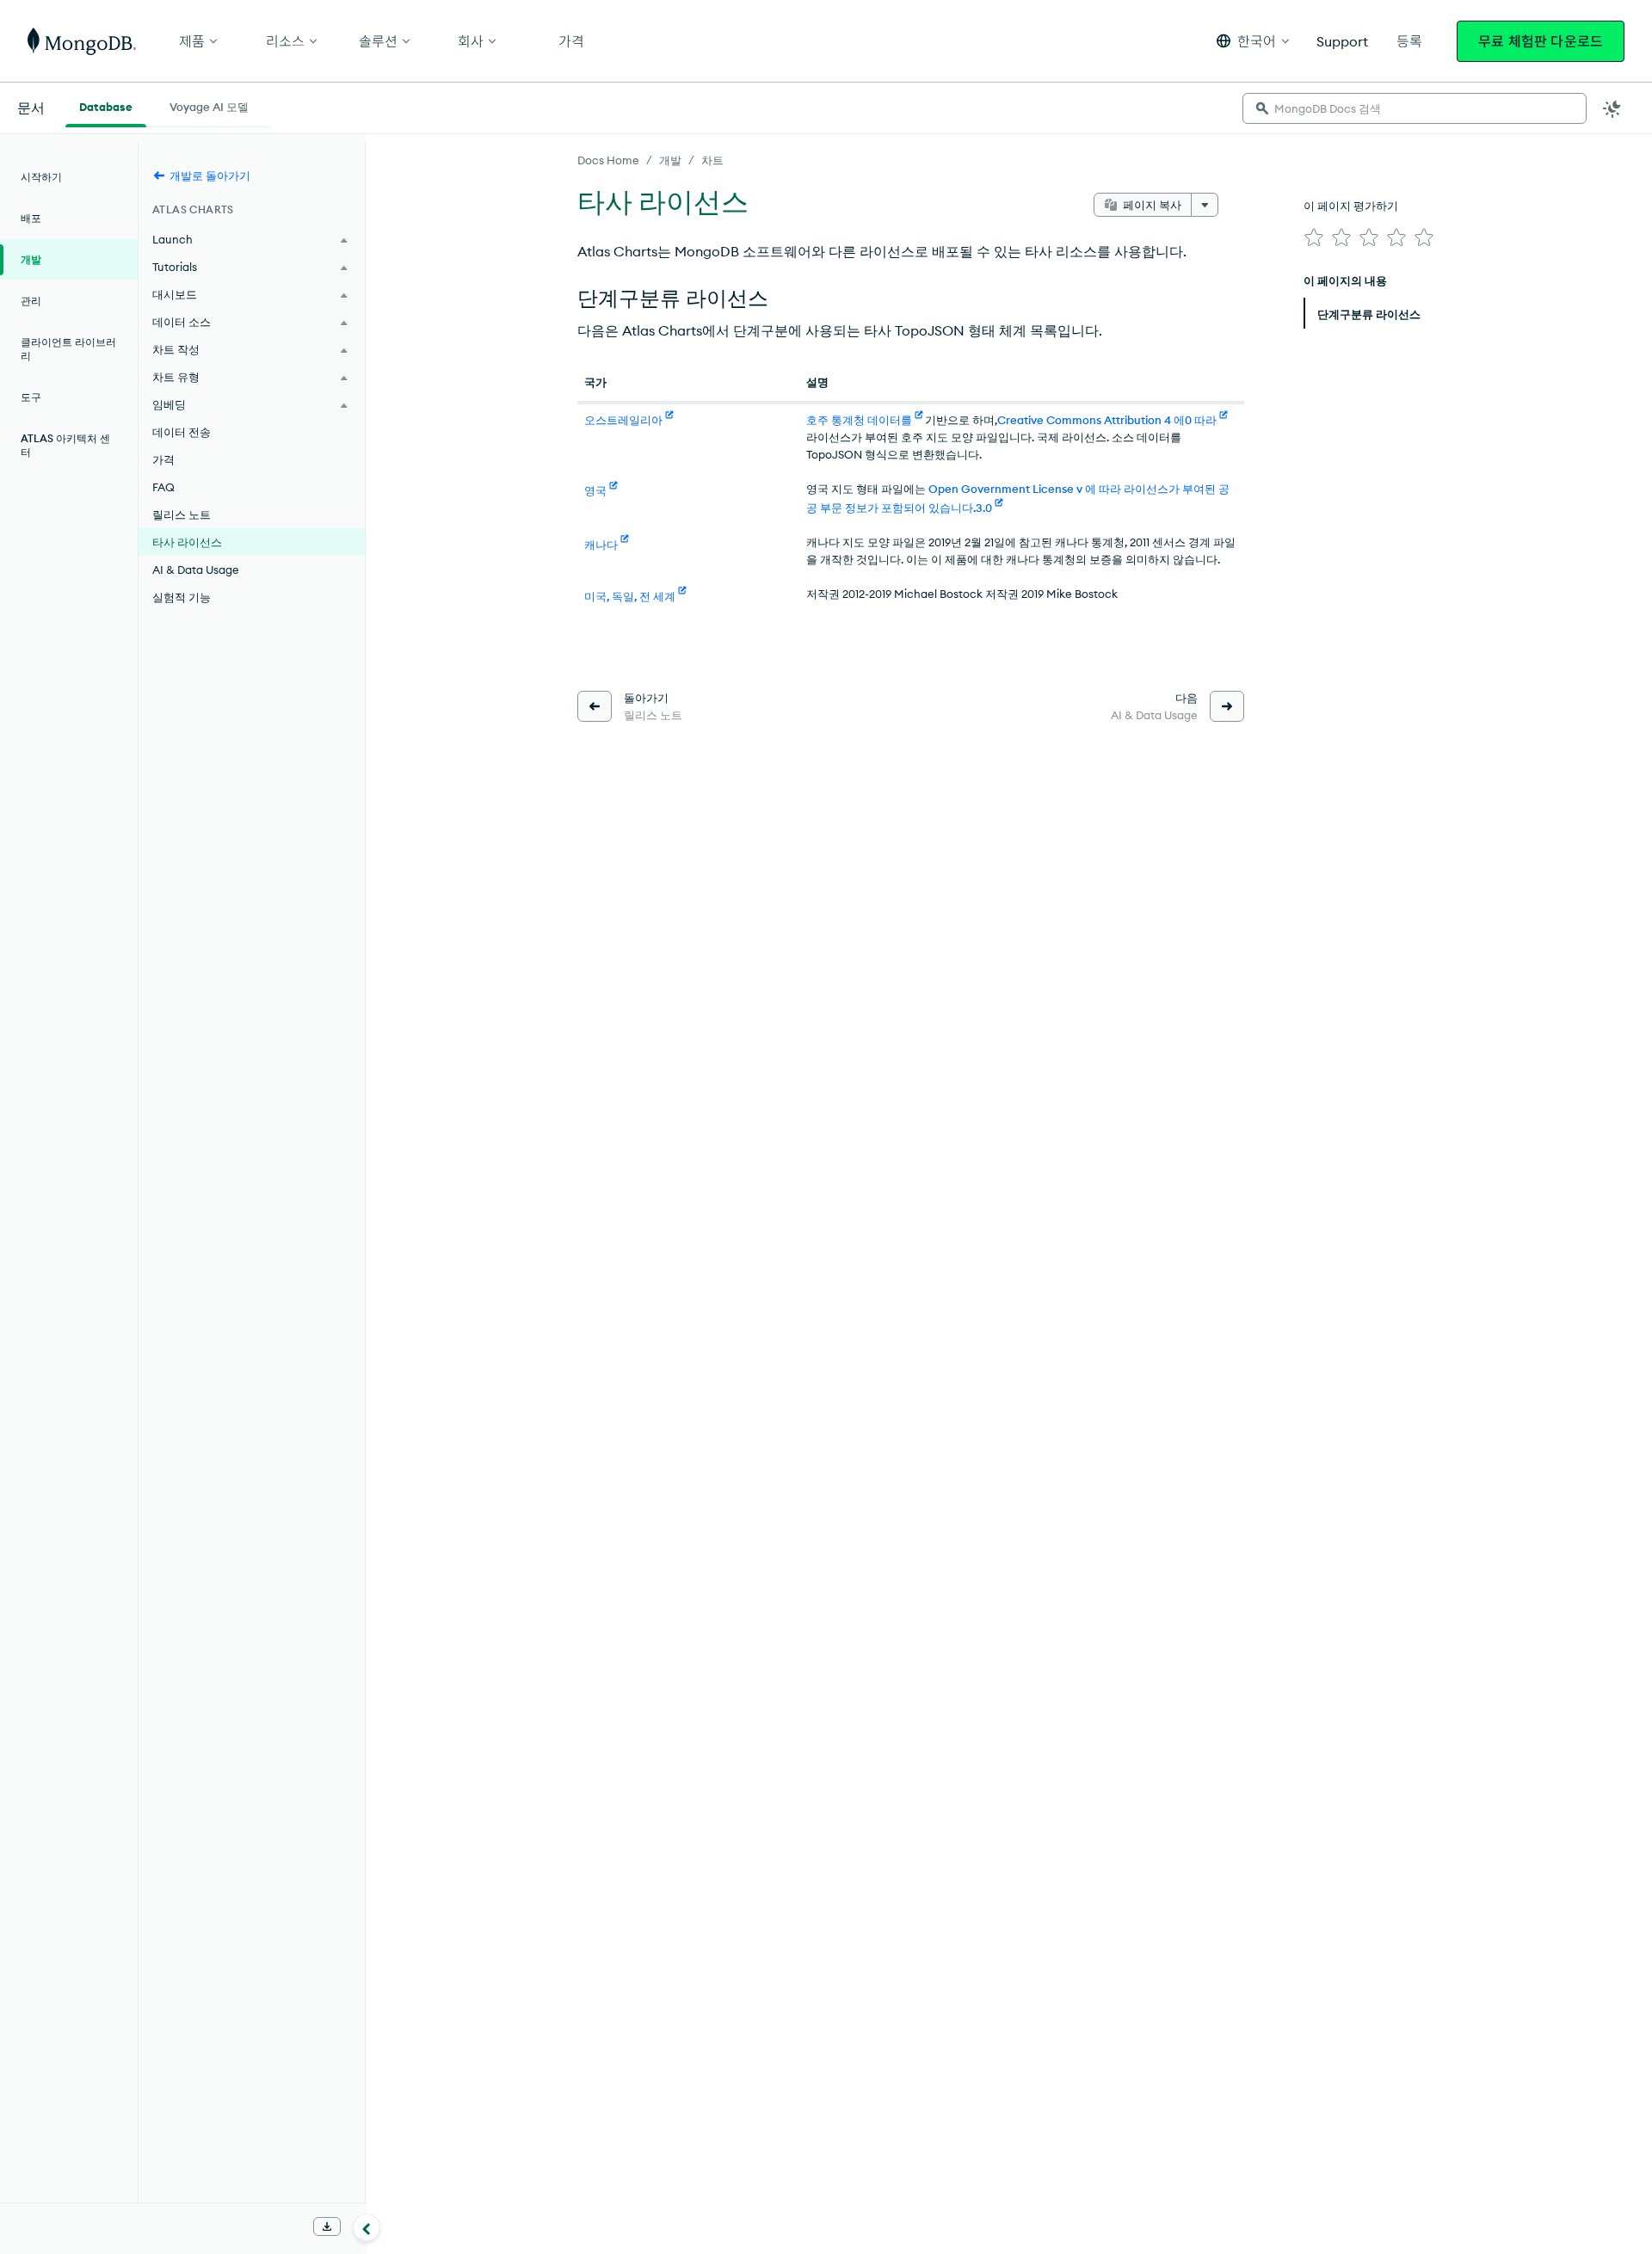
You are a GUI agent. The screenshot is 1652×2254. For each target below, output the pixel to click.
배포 (31, 218)
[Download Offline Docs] (327, 2226)
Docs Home (608, 160)
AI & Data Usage (196, 570)
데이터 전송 (182, 432)
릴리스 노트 (182, 514)
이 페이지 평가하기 (1351, 206)
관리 (31, 301)
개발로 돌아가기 (210, 176)
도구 (31, 397)
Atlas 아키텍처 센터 (65, 445)
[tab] (106, 105)
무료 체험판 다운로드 (1541, 41)
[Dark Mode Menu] (1612, 108)
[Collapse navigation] (367, 2227)
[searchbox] (1415, 108)
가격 (163, 459)
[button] (1253, 41)
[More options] (1205, 205)
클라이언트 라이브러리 (68, 349)
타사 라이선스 (187, 542)
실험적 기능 (182, 597)
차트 (712, 160)
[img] (1314, 237)
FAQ (163, 487)
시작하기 (41, 177)
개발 (670, 160)
